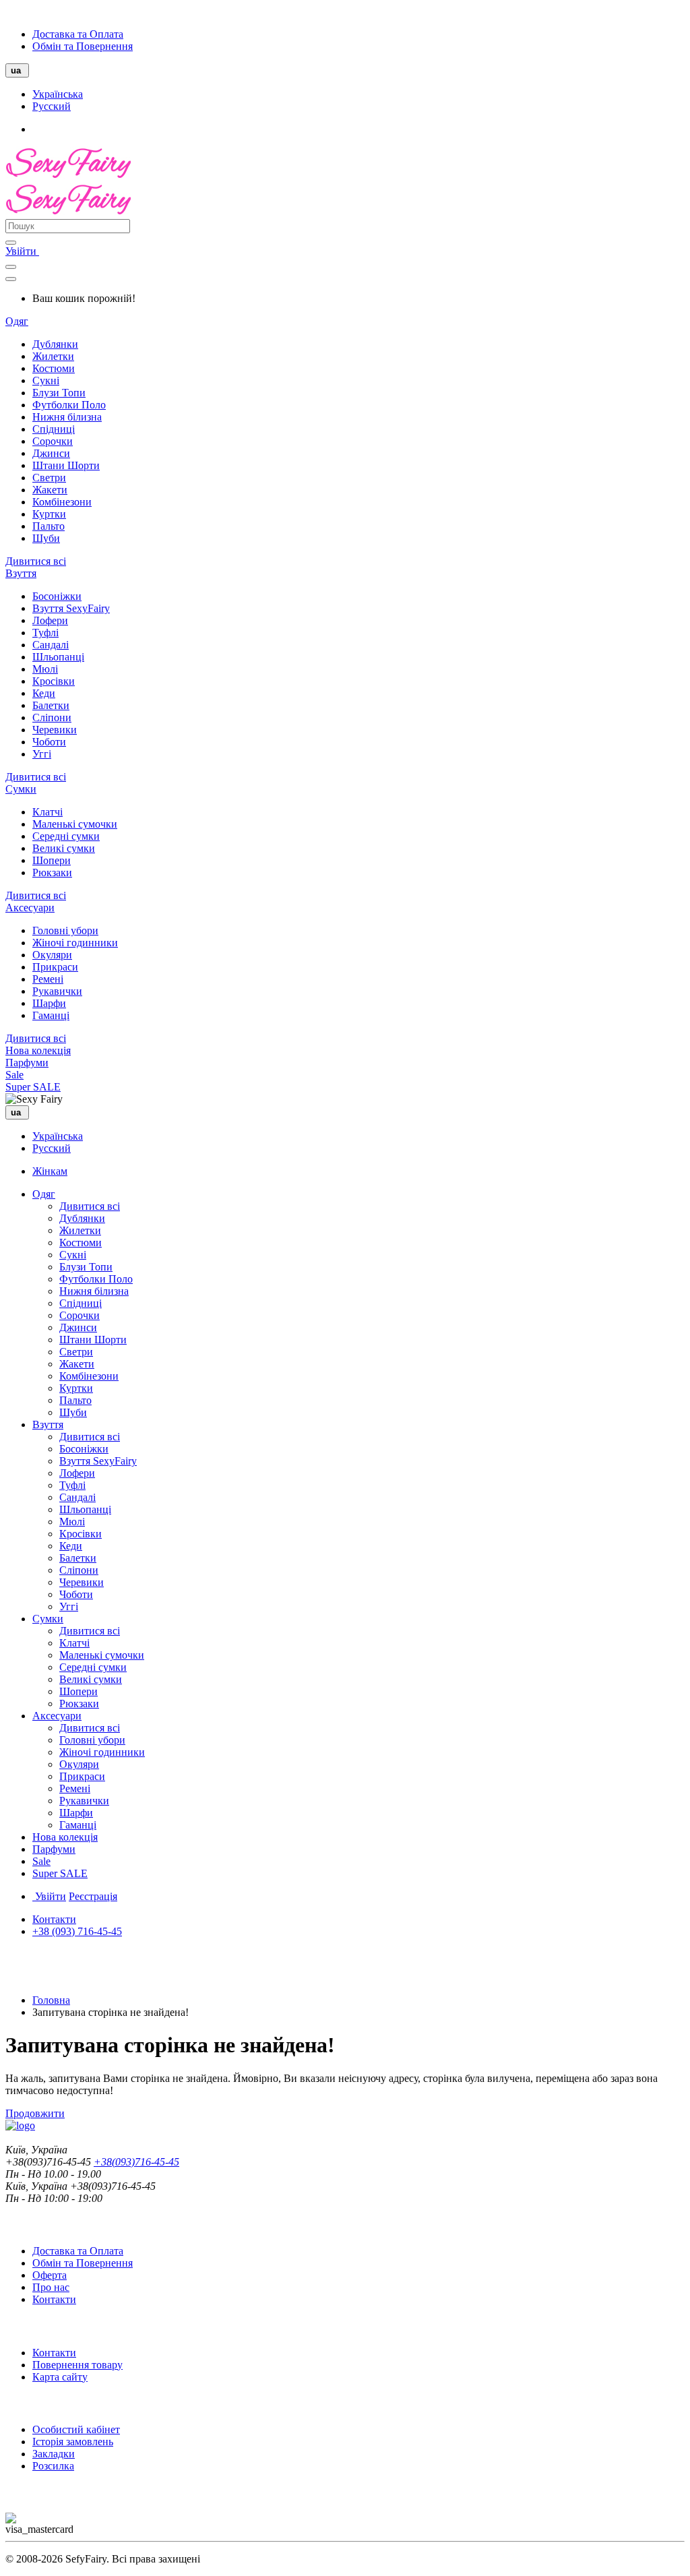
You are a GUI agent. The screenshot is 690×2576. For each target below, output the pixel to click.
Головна (51, 2000)
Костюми (54, 368)
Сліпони (52, 717)
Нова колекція (38, 1050)
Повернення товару (77, 2365)
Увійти (22, 251)
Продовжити (35, 2113)
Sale (14, 1075)
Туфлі (45, 633)
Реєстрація (93, 1896)
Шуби (46, 538)
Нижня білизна (67, 417)
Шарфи (49, 1003)
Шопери (52, 860)
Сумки (21, 789)
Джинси (51, 453)
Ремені (48, 979)
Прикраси (55, 967)
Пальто (49, 526)
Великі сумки (64, 848)
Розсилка (53, 2466)
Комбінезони (62, 502)
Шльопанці (58, 657)
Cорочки (53, 441)
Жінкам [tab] (50, 1171)
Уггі (42, 754)
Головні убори (65, 930)
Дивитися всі (36, 561)
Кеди (44, 693)
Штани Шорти (66, 465)
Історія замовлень (73, 2442)
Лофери (50, 620)
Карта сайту (60, 2377)
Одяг (17, 321)
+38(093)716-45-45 (136, 2162)
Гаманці (51, 1015)
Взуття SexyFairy (71, 608)
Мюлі (45, 669)
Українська (58, 94)
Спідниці (54, 429)
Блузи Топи (59, 393)
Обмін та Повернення (83, 46)
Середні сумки (66, 836)
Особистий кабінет (76, 2429)
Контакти (54, 1919)
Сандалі (51, 645)
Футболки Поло (69, 405)
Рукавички (57, 991)
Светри (49, 478)
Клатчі (48, 812)
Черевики (55, 730)
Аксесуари (30, 908)
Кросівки (54, 681)
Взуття (21, 573)
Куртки (49, 514)
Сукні (46, 380)
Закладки (54, 2454)
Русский (52, 106)
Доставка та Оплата (78, 34)
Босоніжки (57, 596)
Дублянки (55, 344)
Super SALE (33, 1087)
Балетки (51, 705)
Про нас (51, 2287)
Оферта (50, 2275)
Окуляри (52, 955)
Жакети (50, 490)
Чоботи (49, 742)
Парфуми (27, 1063)
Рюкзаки (52, 872)
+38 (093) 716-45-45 (77, 1931)
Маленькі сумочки (75, 824)
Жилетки (53, 356)
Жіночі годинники (75, 943)
